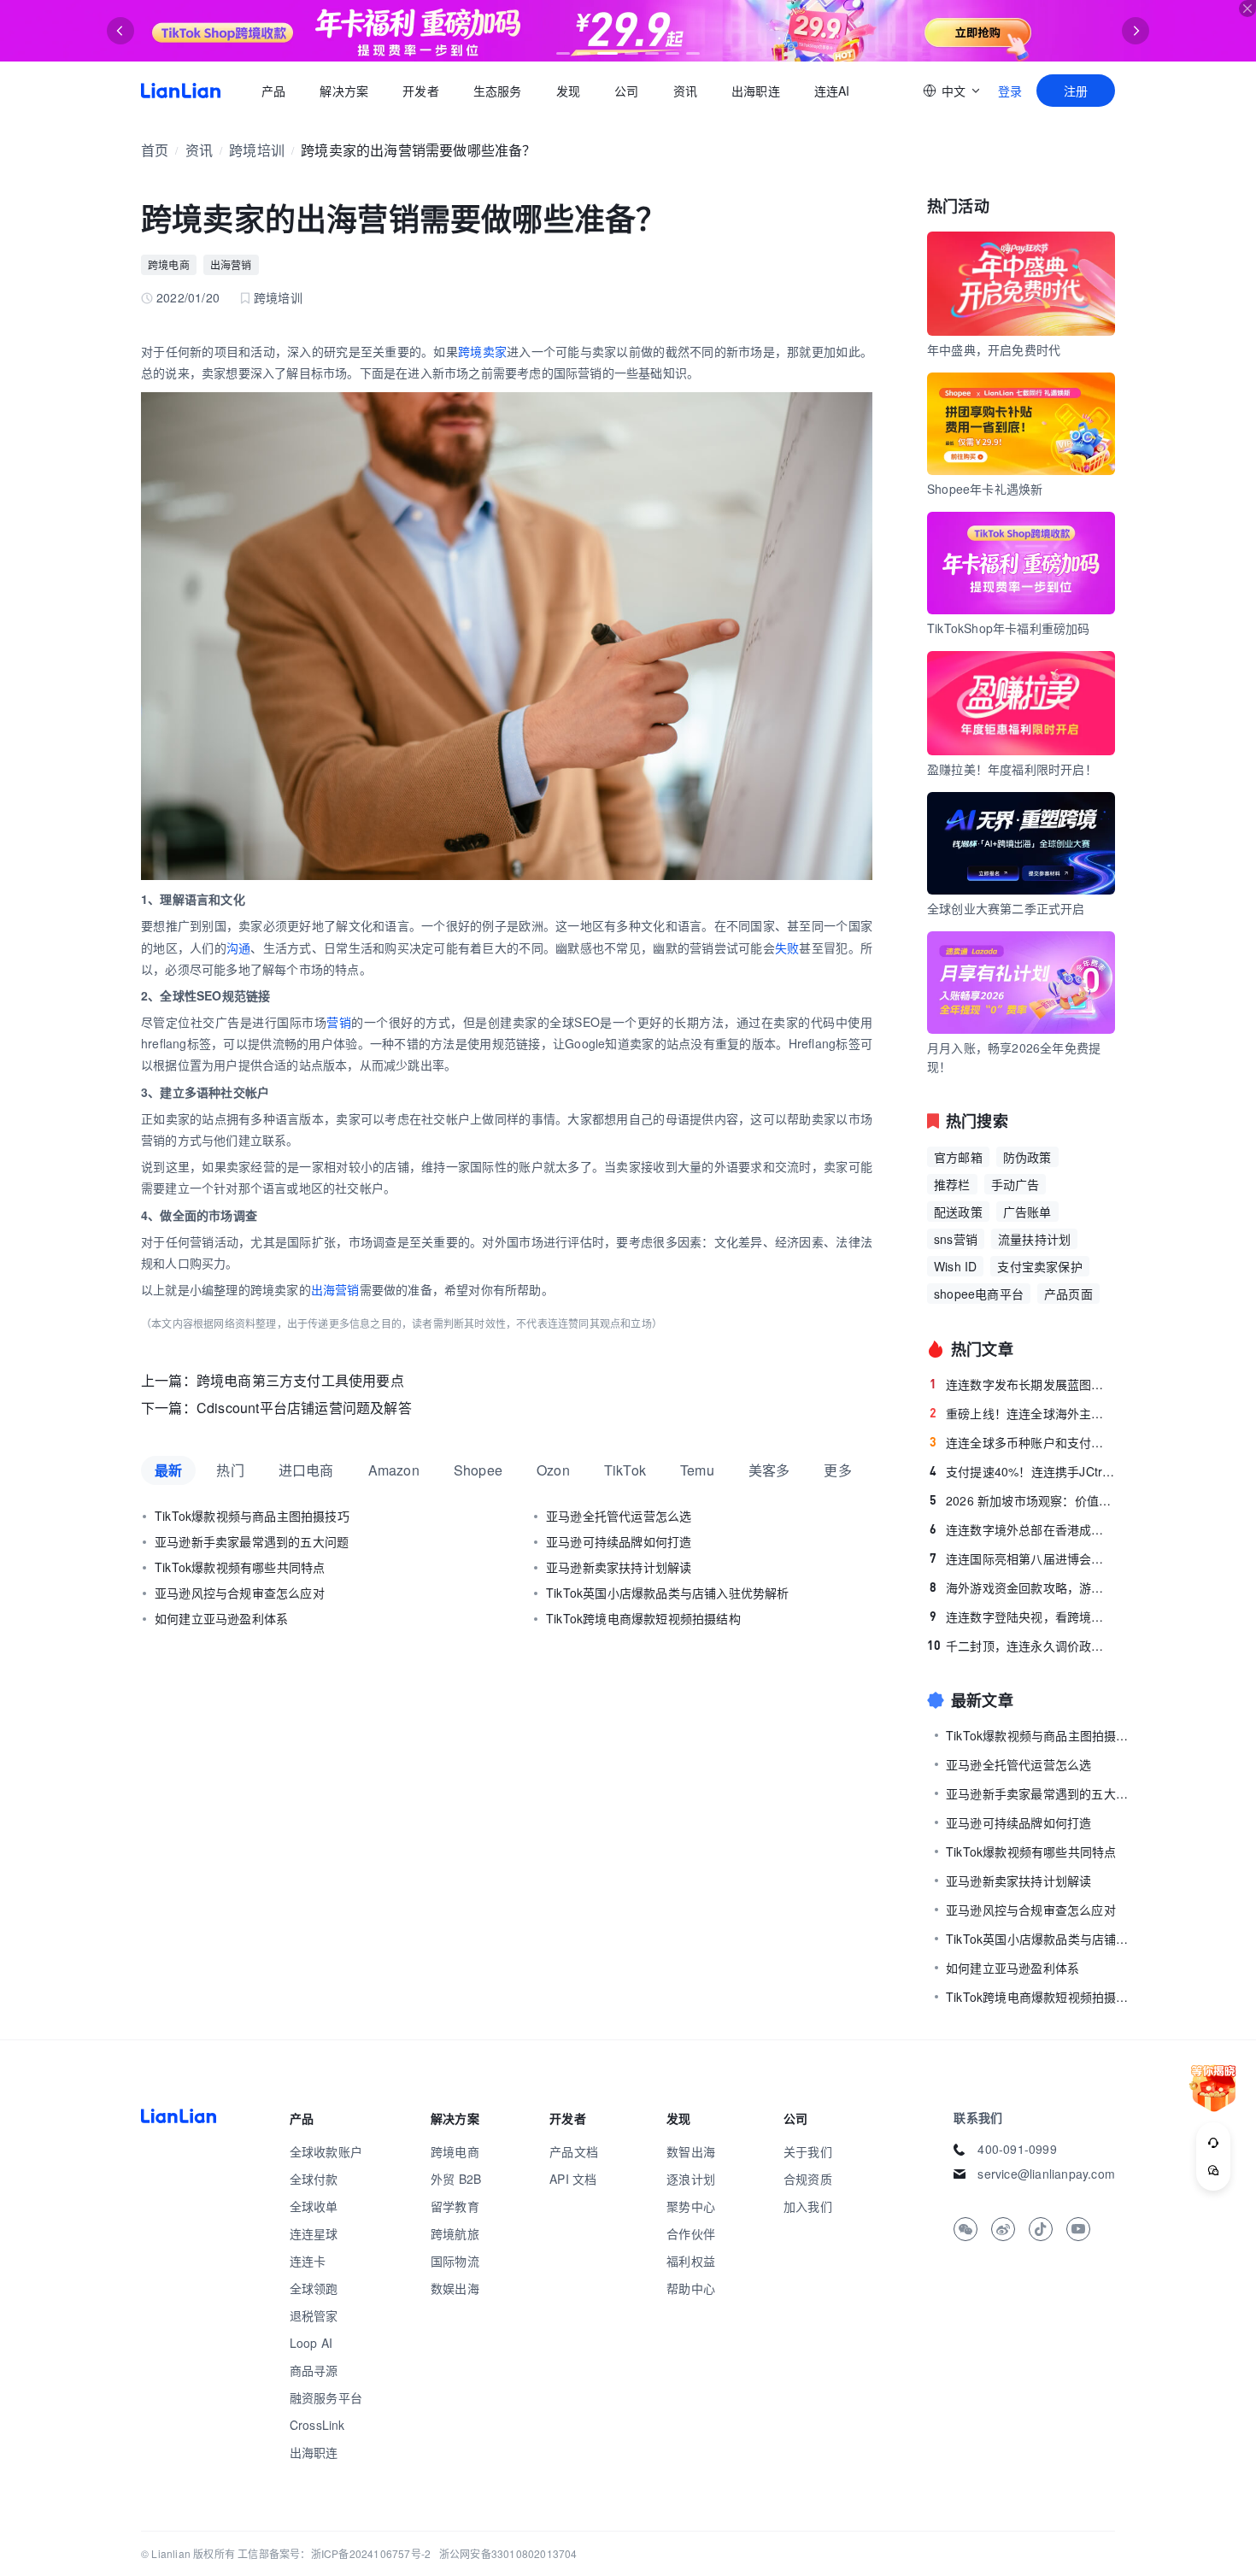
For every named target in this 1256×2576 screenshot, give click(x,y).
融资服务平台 (326, 2397)
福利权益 (691, 2261)
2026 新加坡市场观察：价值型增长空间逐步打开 (1022, 1500)
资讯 (685, 91)
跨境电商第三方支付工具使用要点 (300, 1380)
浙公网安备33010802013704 (508, 2553)
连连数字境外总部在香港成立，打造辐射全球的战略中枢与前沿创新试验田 (1022, 1529)
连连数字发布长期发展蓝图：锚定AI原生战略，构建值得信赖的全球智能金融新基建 (1022, 1384)
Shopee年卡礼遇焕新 (985, 489)
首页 (181, 91)
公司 (626, 91)
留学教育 (455, 2206)
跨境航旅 (455, 2233)
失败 (787, 948)
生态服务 (498, 91)
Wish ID (955, 1266)
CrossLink (317, 2425)
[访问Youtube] (1078, 2229)
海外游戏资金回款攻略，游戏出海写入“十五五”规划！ (1022, 1587)
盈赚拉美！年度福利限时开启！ (1012, 769)
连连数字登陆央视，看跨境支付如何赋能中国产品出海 (1022, 1617)
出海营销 (231, 264)
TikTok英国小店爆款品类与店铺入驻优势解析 (668, 1593)
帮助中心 (691, 2288)
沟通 (239, 948)
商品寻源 (314, 2370)
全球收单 (314, 2206)
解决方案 (344, 91)
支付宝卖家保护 (1039, 1266)
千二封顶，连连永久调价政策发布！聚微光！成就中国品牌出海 (1021, 1646)
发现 (568, 91)
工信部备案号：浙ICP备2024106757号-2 (334, 2553)
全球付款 (314, 2179)
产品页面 (1068, 1294)
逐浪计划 (691, 2179)
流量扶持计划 (1034, 1239)
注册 (1076, 91)
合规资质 (808, 2179)
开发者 (421, 91)
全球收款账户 (326, 2151)
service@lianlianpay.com (1046, 2174)
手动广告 (1015, 1184)
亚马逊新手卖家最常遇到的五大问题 (252, 1541)
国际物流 (455, 2261)
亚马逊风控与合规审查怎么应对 (240, 1593)
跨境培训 (257, 150)
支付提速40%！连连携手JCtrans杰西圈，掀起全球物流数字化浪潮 (1022, 1471)
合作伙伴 (691, 2233)
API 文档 (573, 2179)
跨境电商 (169, 264)
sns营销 (956, 1239)
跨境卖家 (482, 351)
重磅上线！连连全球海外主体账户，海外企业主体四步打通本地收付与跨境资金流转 (1022, 1413)
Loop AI (311, 2343)
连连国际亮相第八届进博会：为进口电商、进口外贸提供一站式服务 (1022, 1558)
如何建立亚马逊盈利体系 (221, 1618)
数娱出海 (455, 2288)
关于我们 (808, 2151)
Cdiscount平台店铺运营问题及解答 (304, 1408)
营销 (339, 1022)
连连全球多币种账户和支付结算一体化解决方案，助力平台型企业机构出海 (1022, 1442)
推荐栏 (952, 1184)
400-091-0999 (1017, 2149)
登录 (1010, 91)
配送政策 (958, 1212)
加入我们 (808, 2206)
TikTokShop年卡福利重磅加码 (1009, 628)
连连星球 (314, 2233)
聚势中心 (691, 2206)
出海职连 (756, 91)
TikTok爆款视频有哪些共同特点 (240, 1567)
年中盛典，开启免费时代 (994, 349)
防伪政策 (1027, 1157)
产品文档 (574, 2151)
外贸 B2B (456, 2179)
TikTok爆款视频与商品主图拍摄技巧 (252, 1516)
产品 (273, 91)
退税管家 (314, 2315)
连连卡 (308, 2261)
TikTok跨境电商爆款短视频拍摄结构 (643, 1618)
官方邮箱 (958, 1157)
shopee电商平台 (979, 1294)
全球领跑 (314, 2288)
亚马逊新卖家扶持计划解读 (619, 1567)
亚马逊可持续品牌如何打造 (619, 1541)
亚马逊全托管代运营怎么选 (619, 1516)
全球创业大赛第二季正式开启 (1006, 908)
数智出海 (691, 2151)
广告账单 (1027, 1212)
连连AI (832, 91)
